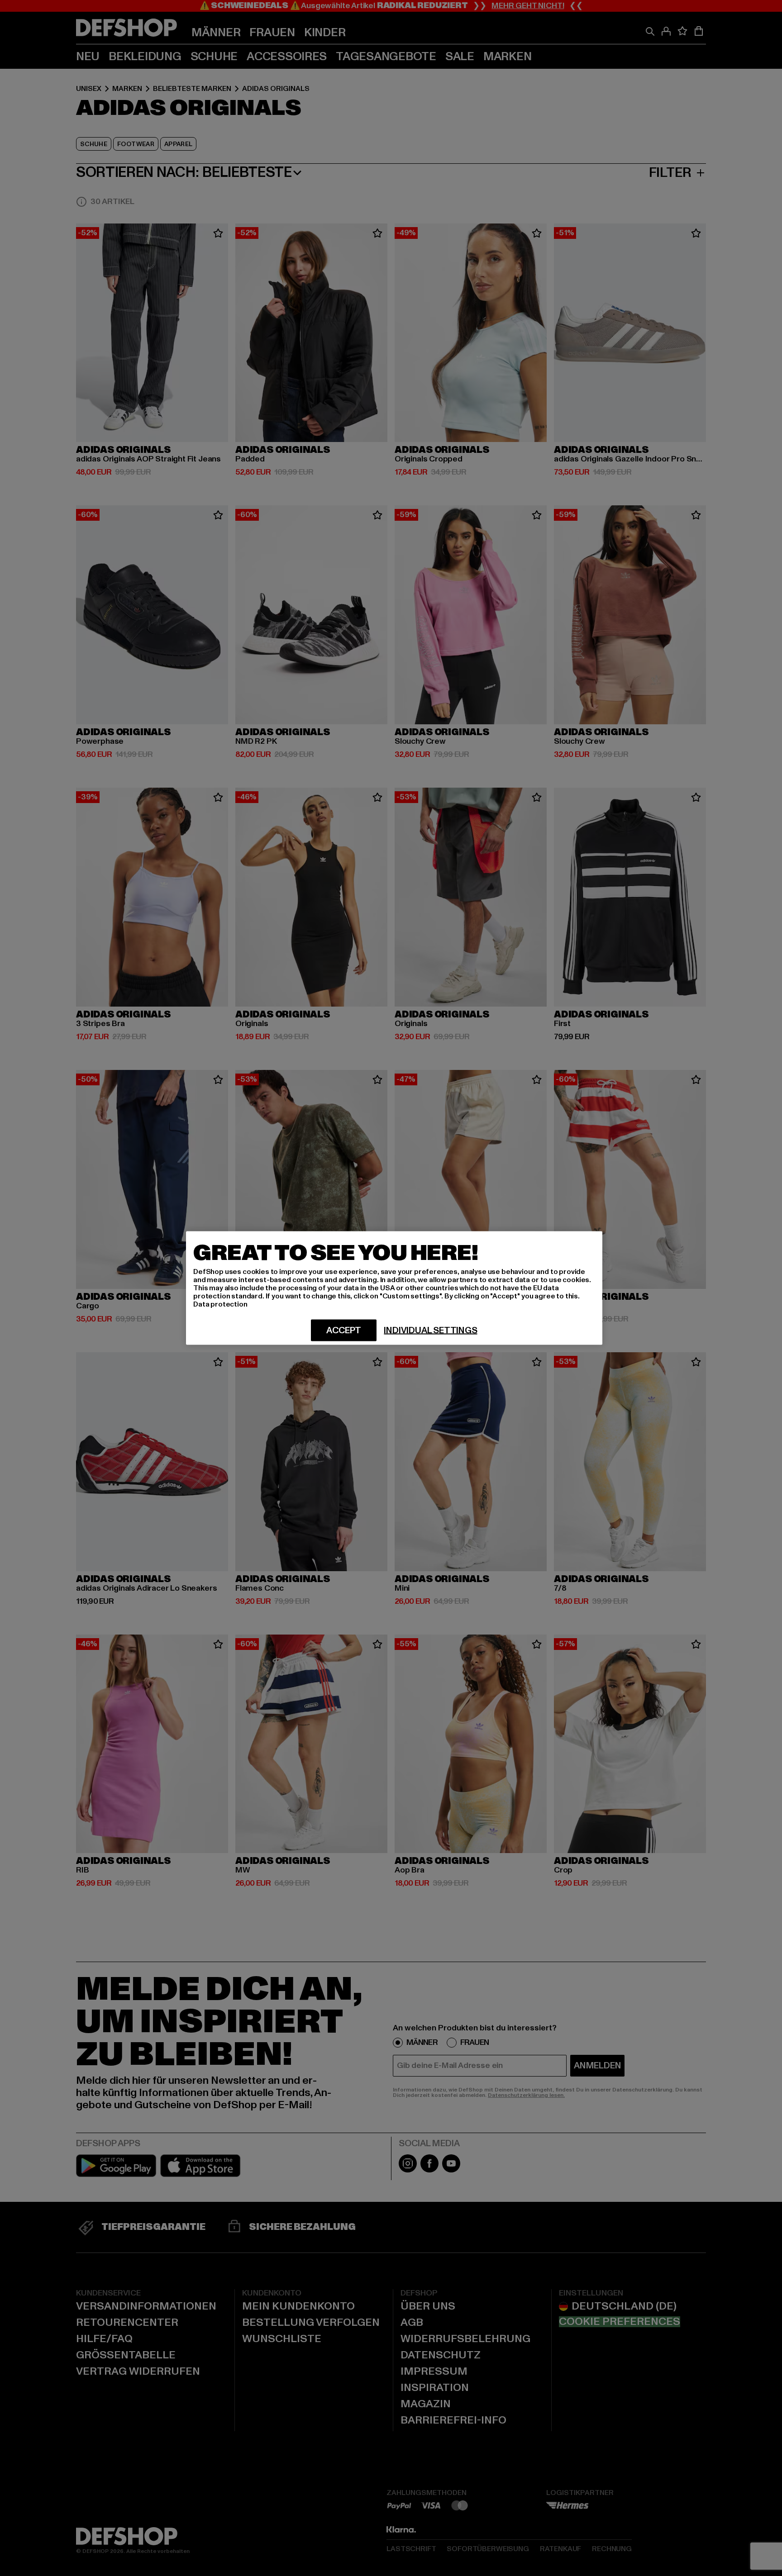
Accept (344, 1331)
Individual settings (430, 1331)
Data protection (220, 1304)
